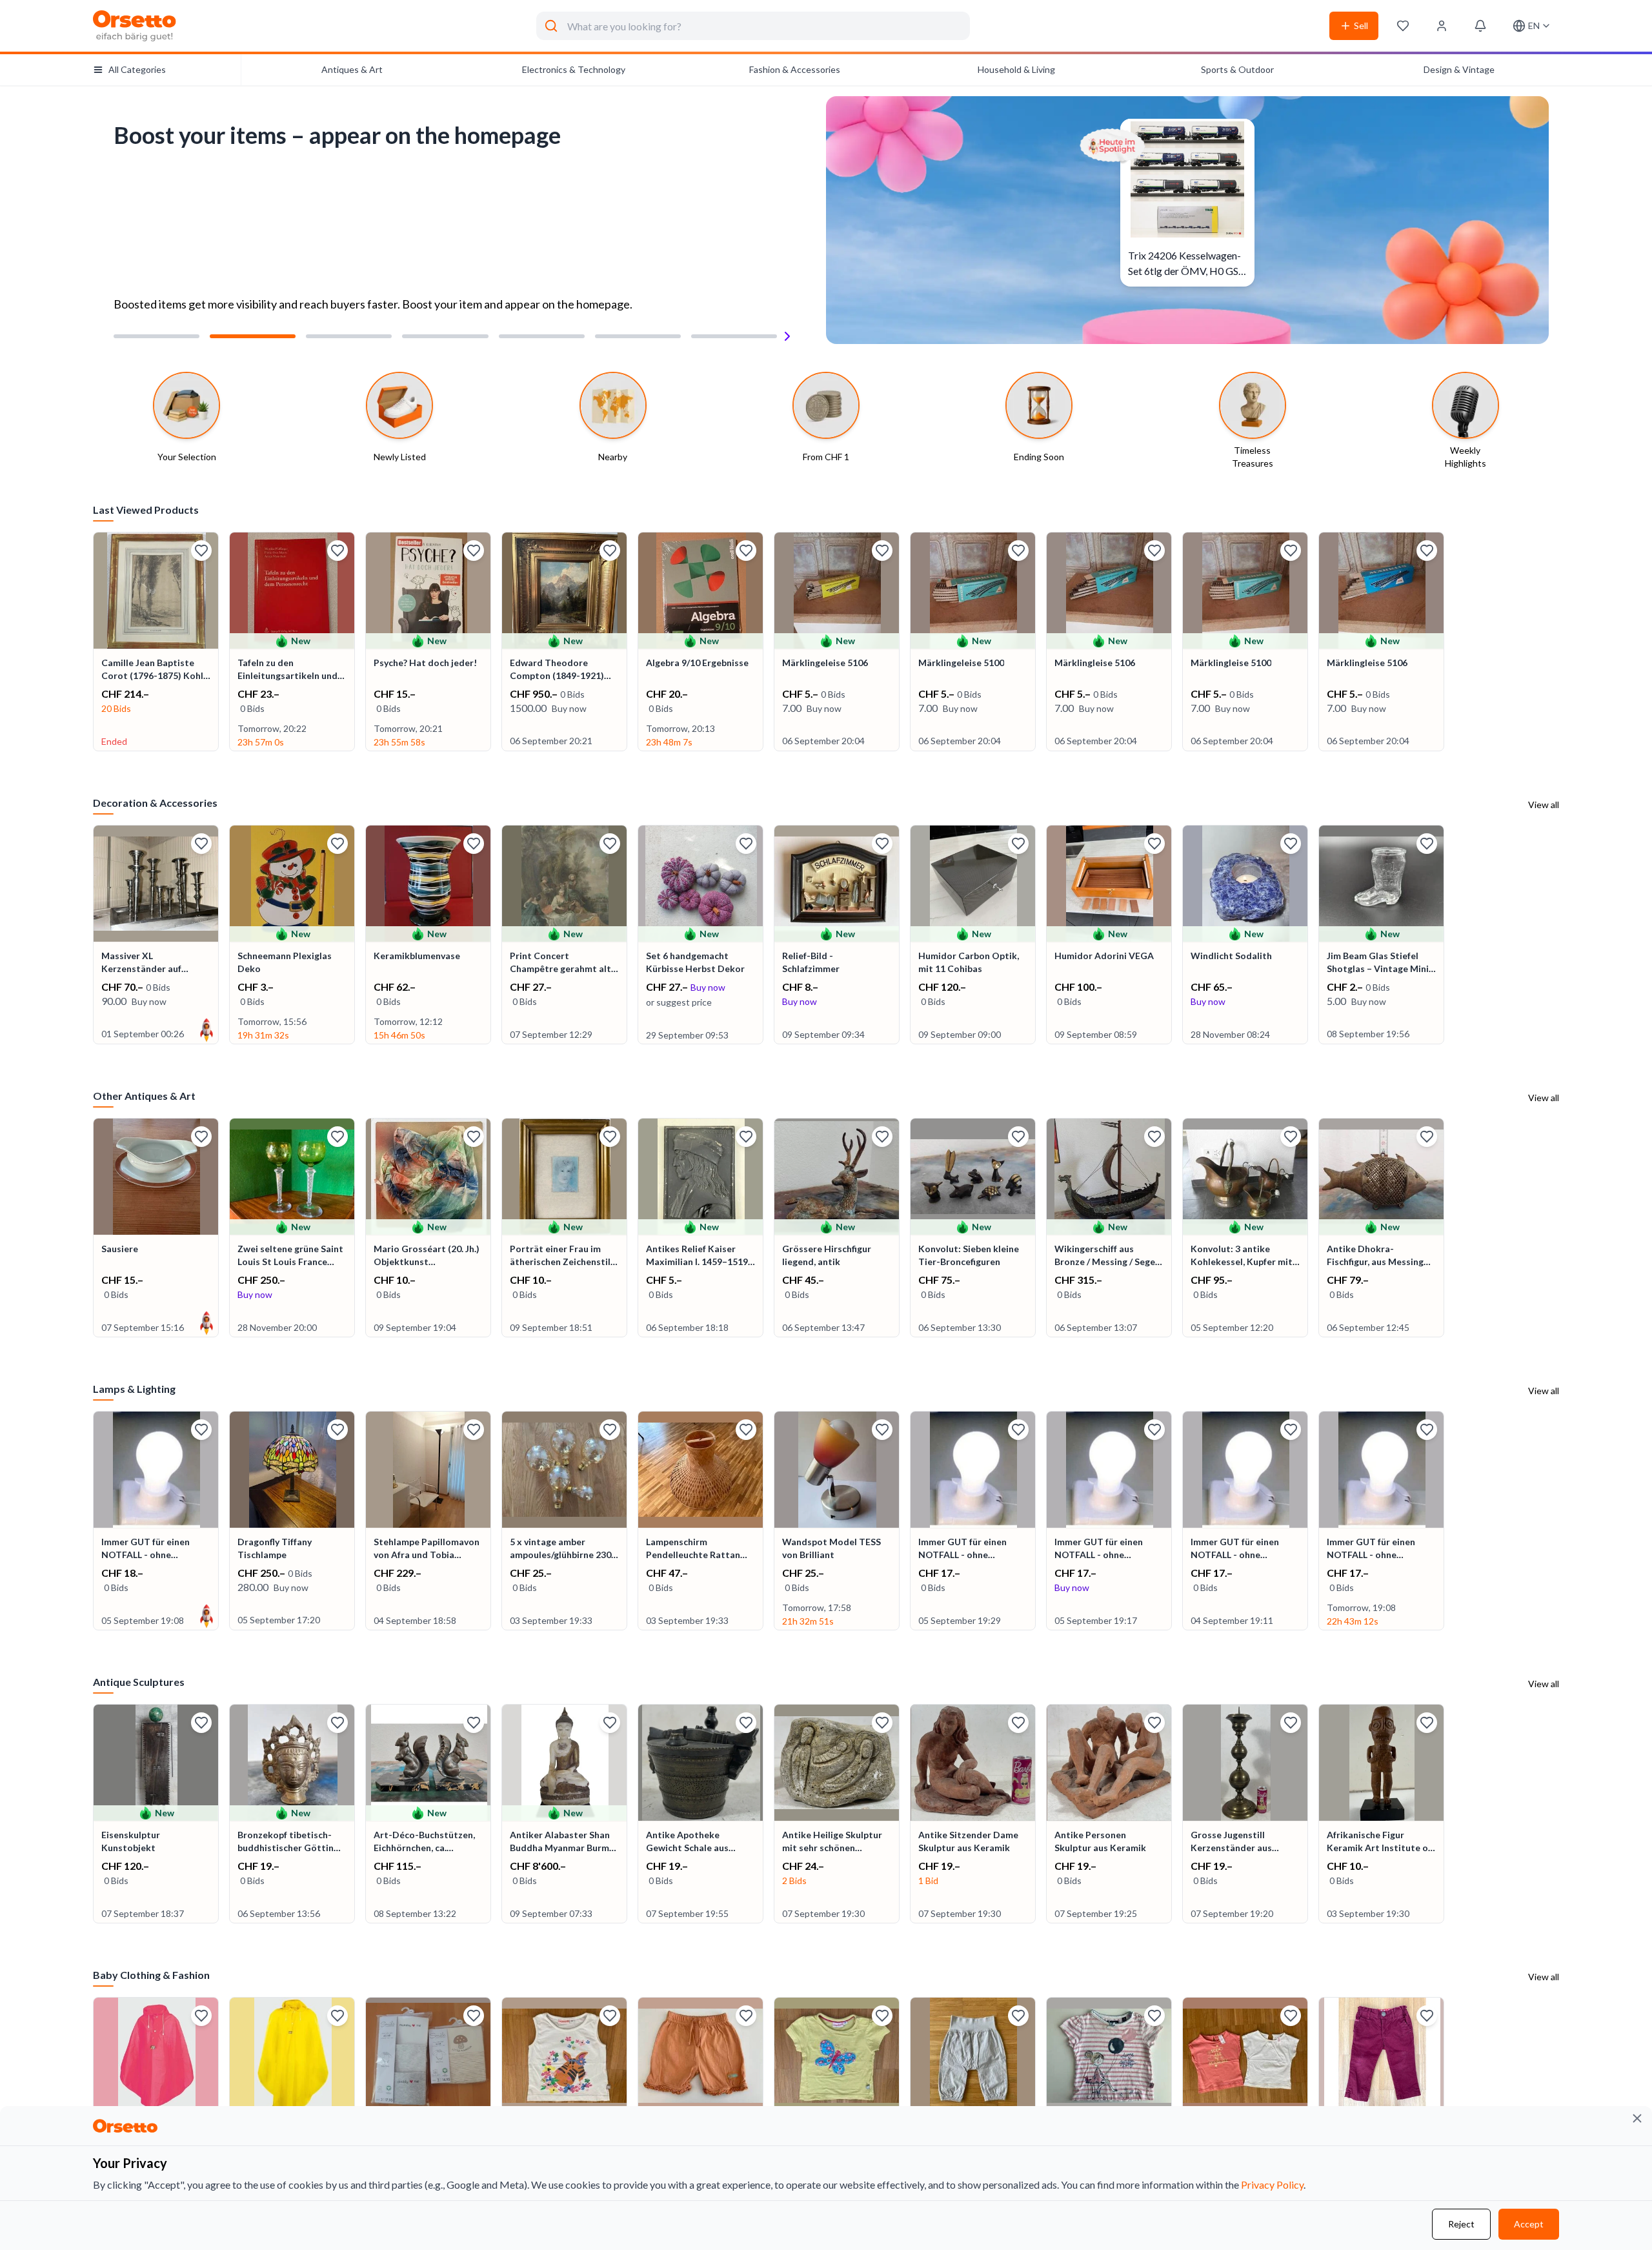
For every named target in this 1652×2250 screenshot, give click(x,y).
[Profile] (1442, 26)
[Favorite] (201, 551)
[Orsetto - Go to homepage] (135, 26)
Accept (1529, 2224)
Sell (1361, 25)
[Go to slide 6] (638, 336)
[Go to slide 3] (349, 336)
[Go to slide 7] (734, 336)
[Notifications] (1480, 26)
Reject (1461, 2224)
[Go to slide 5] (542, 336)
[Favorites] (1403, 26)
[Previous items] (94, 643)
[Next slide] (787, 336)
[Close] (1637, 2118)
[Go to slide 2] (253, 336)
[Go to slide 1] (156, 336)
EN (1534, 25)
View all (1544, 805)
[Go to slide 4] (445, 336)
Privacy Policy (1272, 2184)
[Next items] (1558, 643)
